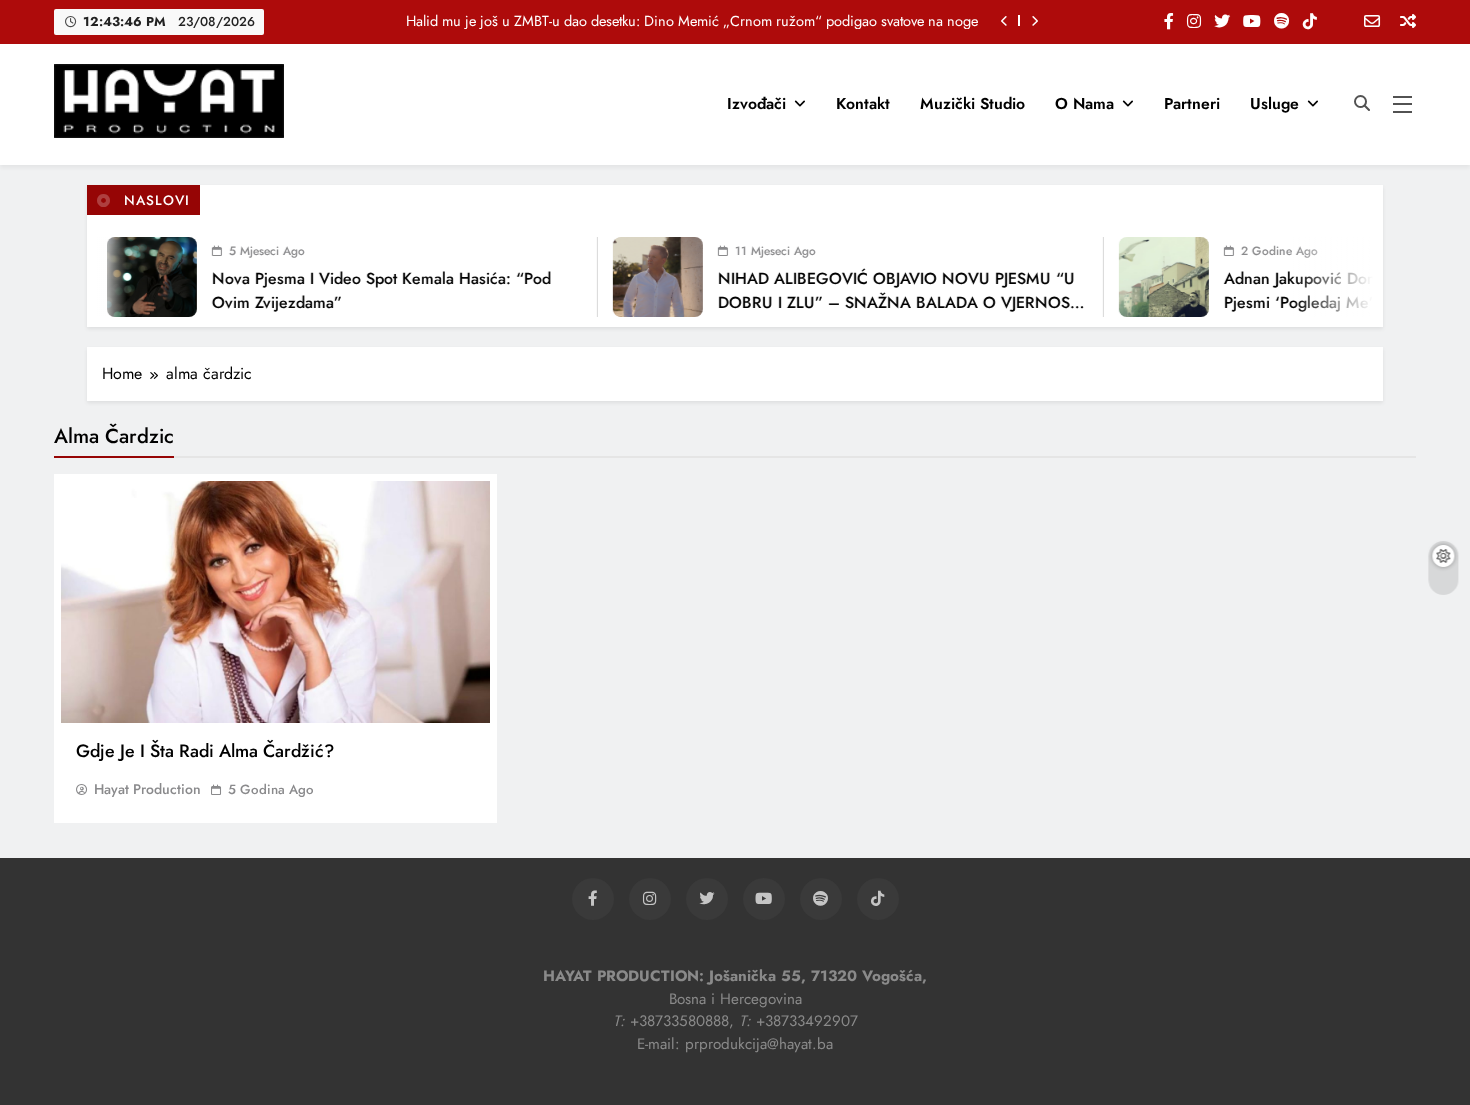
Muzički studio (972, 103)
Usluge (1274, 103)
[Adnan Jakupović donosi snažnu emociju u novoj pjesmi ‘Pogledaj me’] (1151, 277)
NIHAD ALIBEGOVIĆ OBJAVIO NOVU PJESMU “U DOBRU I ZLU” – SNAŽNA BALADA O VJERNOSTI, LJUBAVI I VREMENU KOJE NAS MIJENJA (889, 302)
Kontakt (863, 103)
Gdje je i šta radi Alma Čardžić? (205, 751)
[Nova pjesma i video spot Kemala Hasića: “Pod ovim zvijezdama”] (139, 277)
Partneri (1192, 103)
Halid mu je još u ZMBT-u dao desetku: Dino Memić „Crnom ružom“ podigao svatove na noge (692, 21)
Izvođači (756, 103)
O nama (1084, 103)
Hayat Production (147, 789)
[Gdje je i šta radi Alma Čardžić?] (275, 602)
